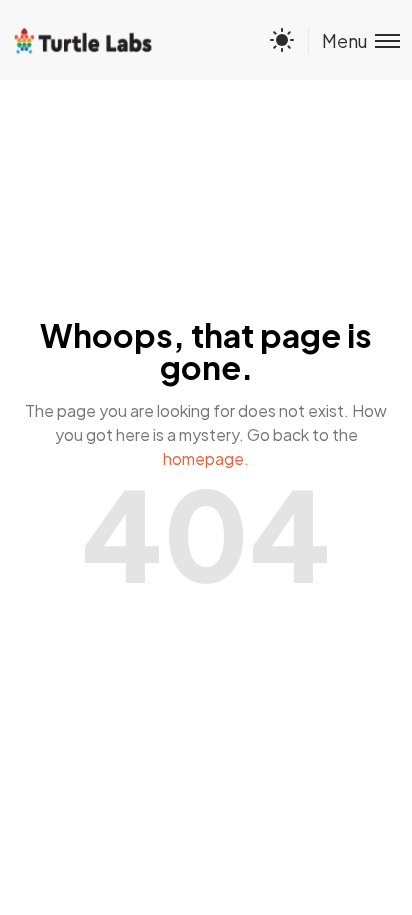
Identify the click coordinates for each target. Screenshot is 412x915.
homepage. (206, 458)
